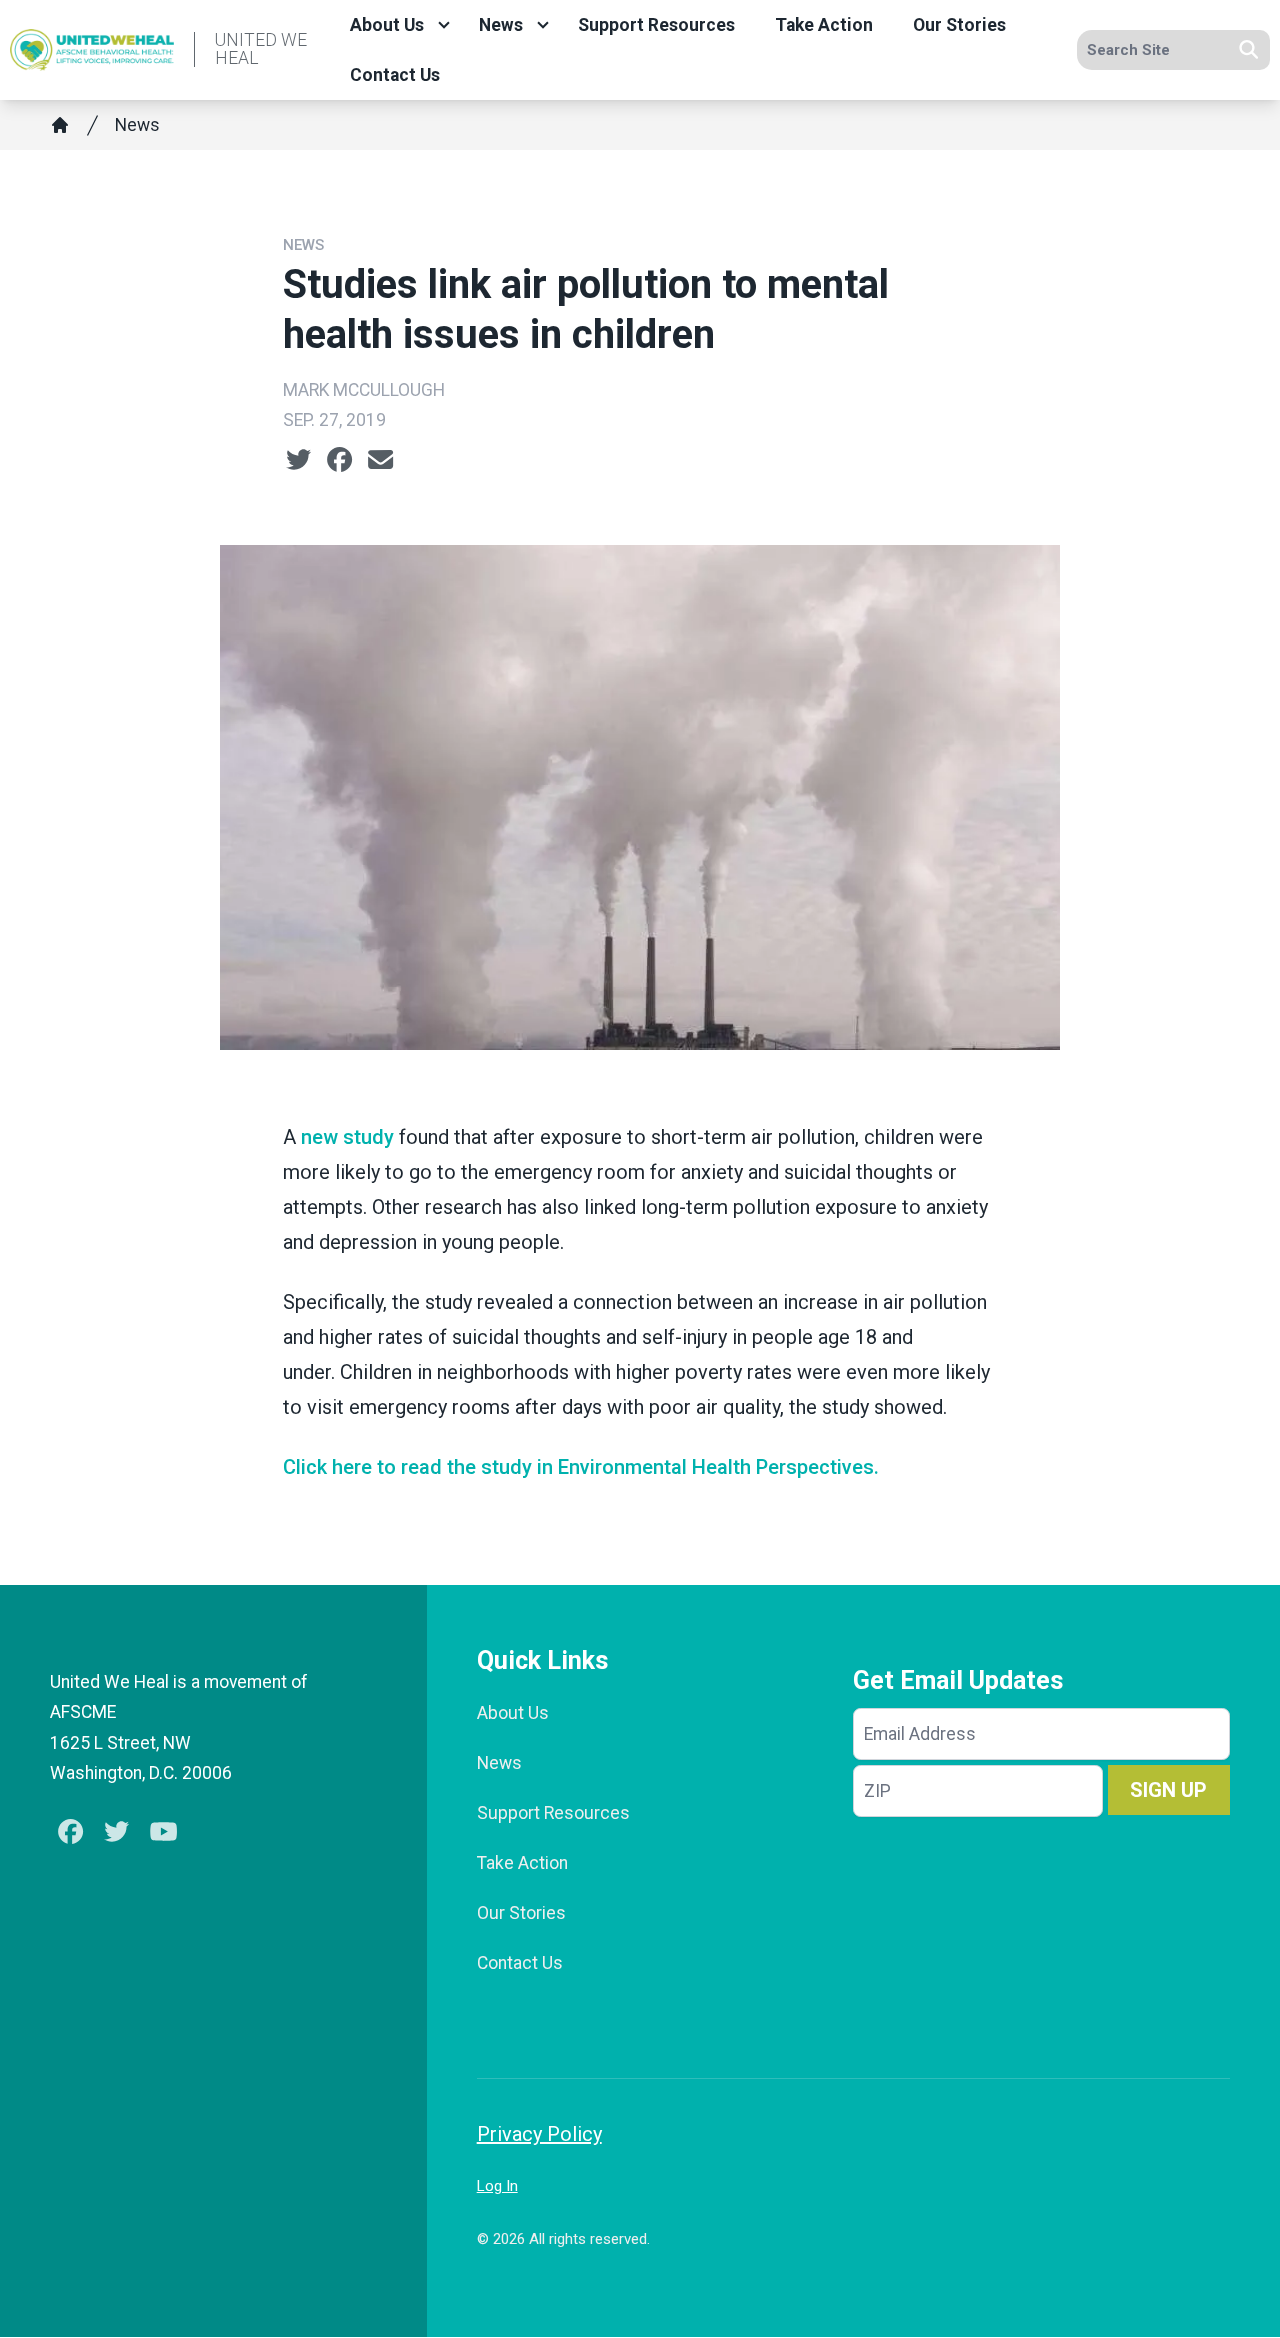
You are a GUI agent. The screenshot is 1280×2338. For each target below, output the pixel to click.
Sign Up (1168, 1790)
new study (347, 1137)
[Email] (380, 460)
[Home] (60, 125)
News (501, 25)
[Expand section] (444, 25)
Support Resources (656, 25)
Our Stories (959, 25)
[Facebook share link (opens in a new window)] (339, 460)
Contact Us (395, 75)
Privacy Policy (539, 2134)
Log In (497, 2186)
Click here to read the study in (581, 1467)
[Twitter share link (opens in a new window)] (298, 460)
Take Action (824, 25)
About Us (387, 25)
